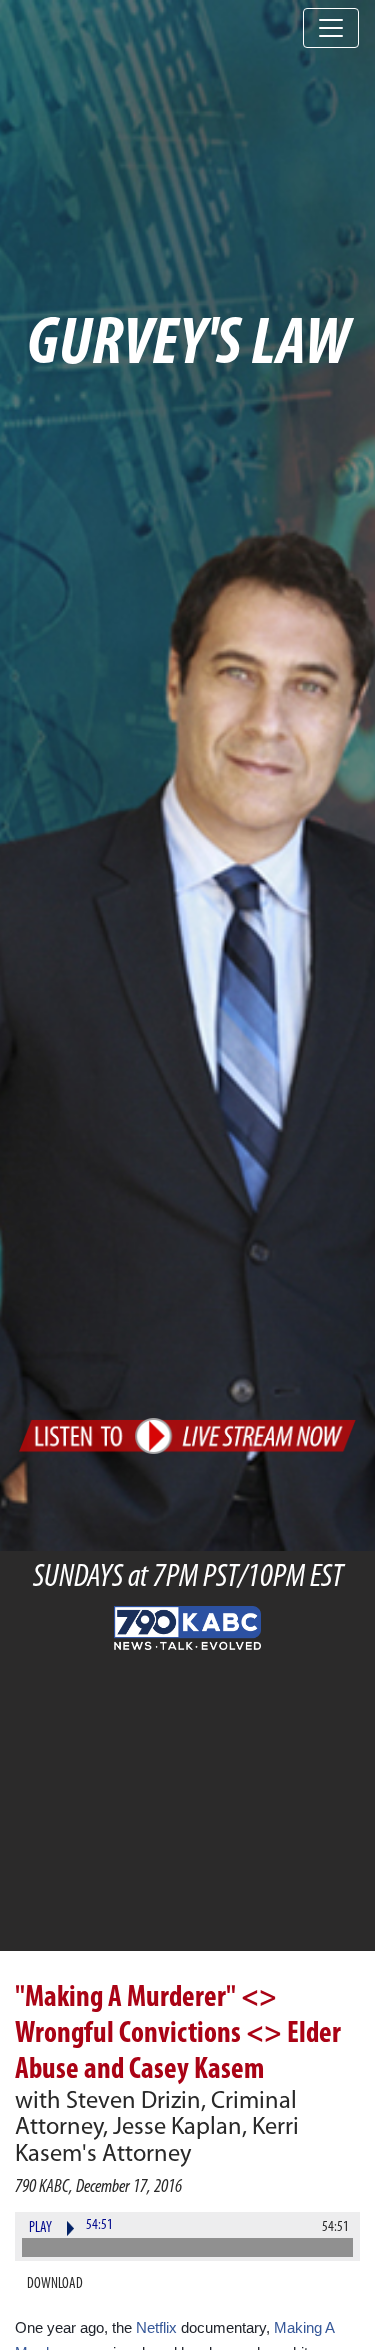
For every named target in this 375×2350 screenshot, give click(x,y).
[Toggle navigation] (331, 28)
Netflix (156, 2327)
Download (55, 2284)
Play (40, 2228)
